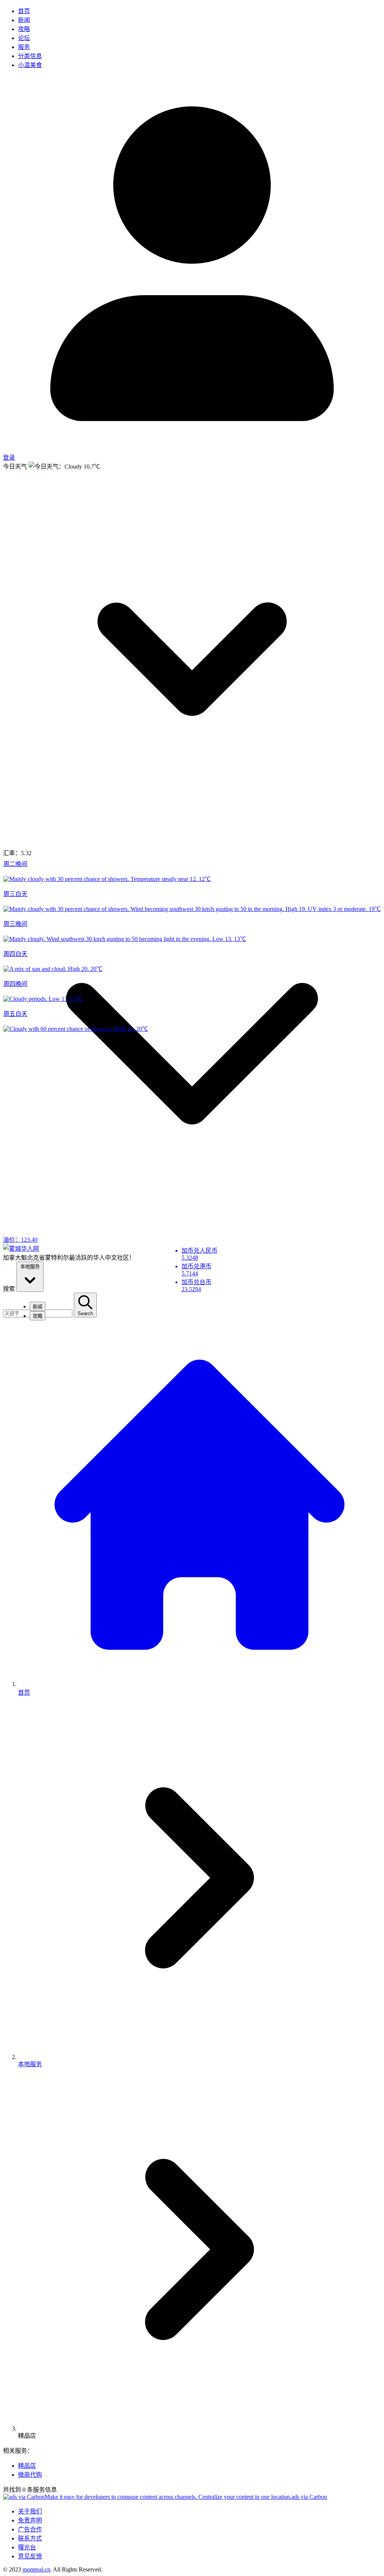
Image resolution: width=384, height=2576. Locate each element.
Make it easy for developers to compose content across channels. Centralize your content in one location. (168, 2497)
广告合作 (30, 2529)
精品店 (27, 2466)
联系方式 (30, 2538)
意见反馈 (30, 2556)
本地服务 (30, 1267)
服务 (24, 47)
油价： (20, 1240)
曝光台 (27, 2547)
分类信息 (30, 56)
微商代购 (30, 2475)
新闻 (24, 20)
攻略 (24, 29)
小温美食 (30, 65)
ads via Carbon (309, 2497)
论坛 (24, 38)
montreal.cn (36, 2569)
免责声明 (30, 2520)
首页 (24, 11)
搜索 (9, 1289)
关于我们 (30, 2511)
